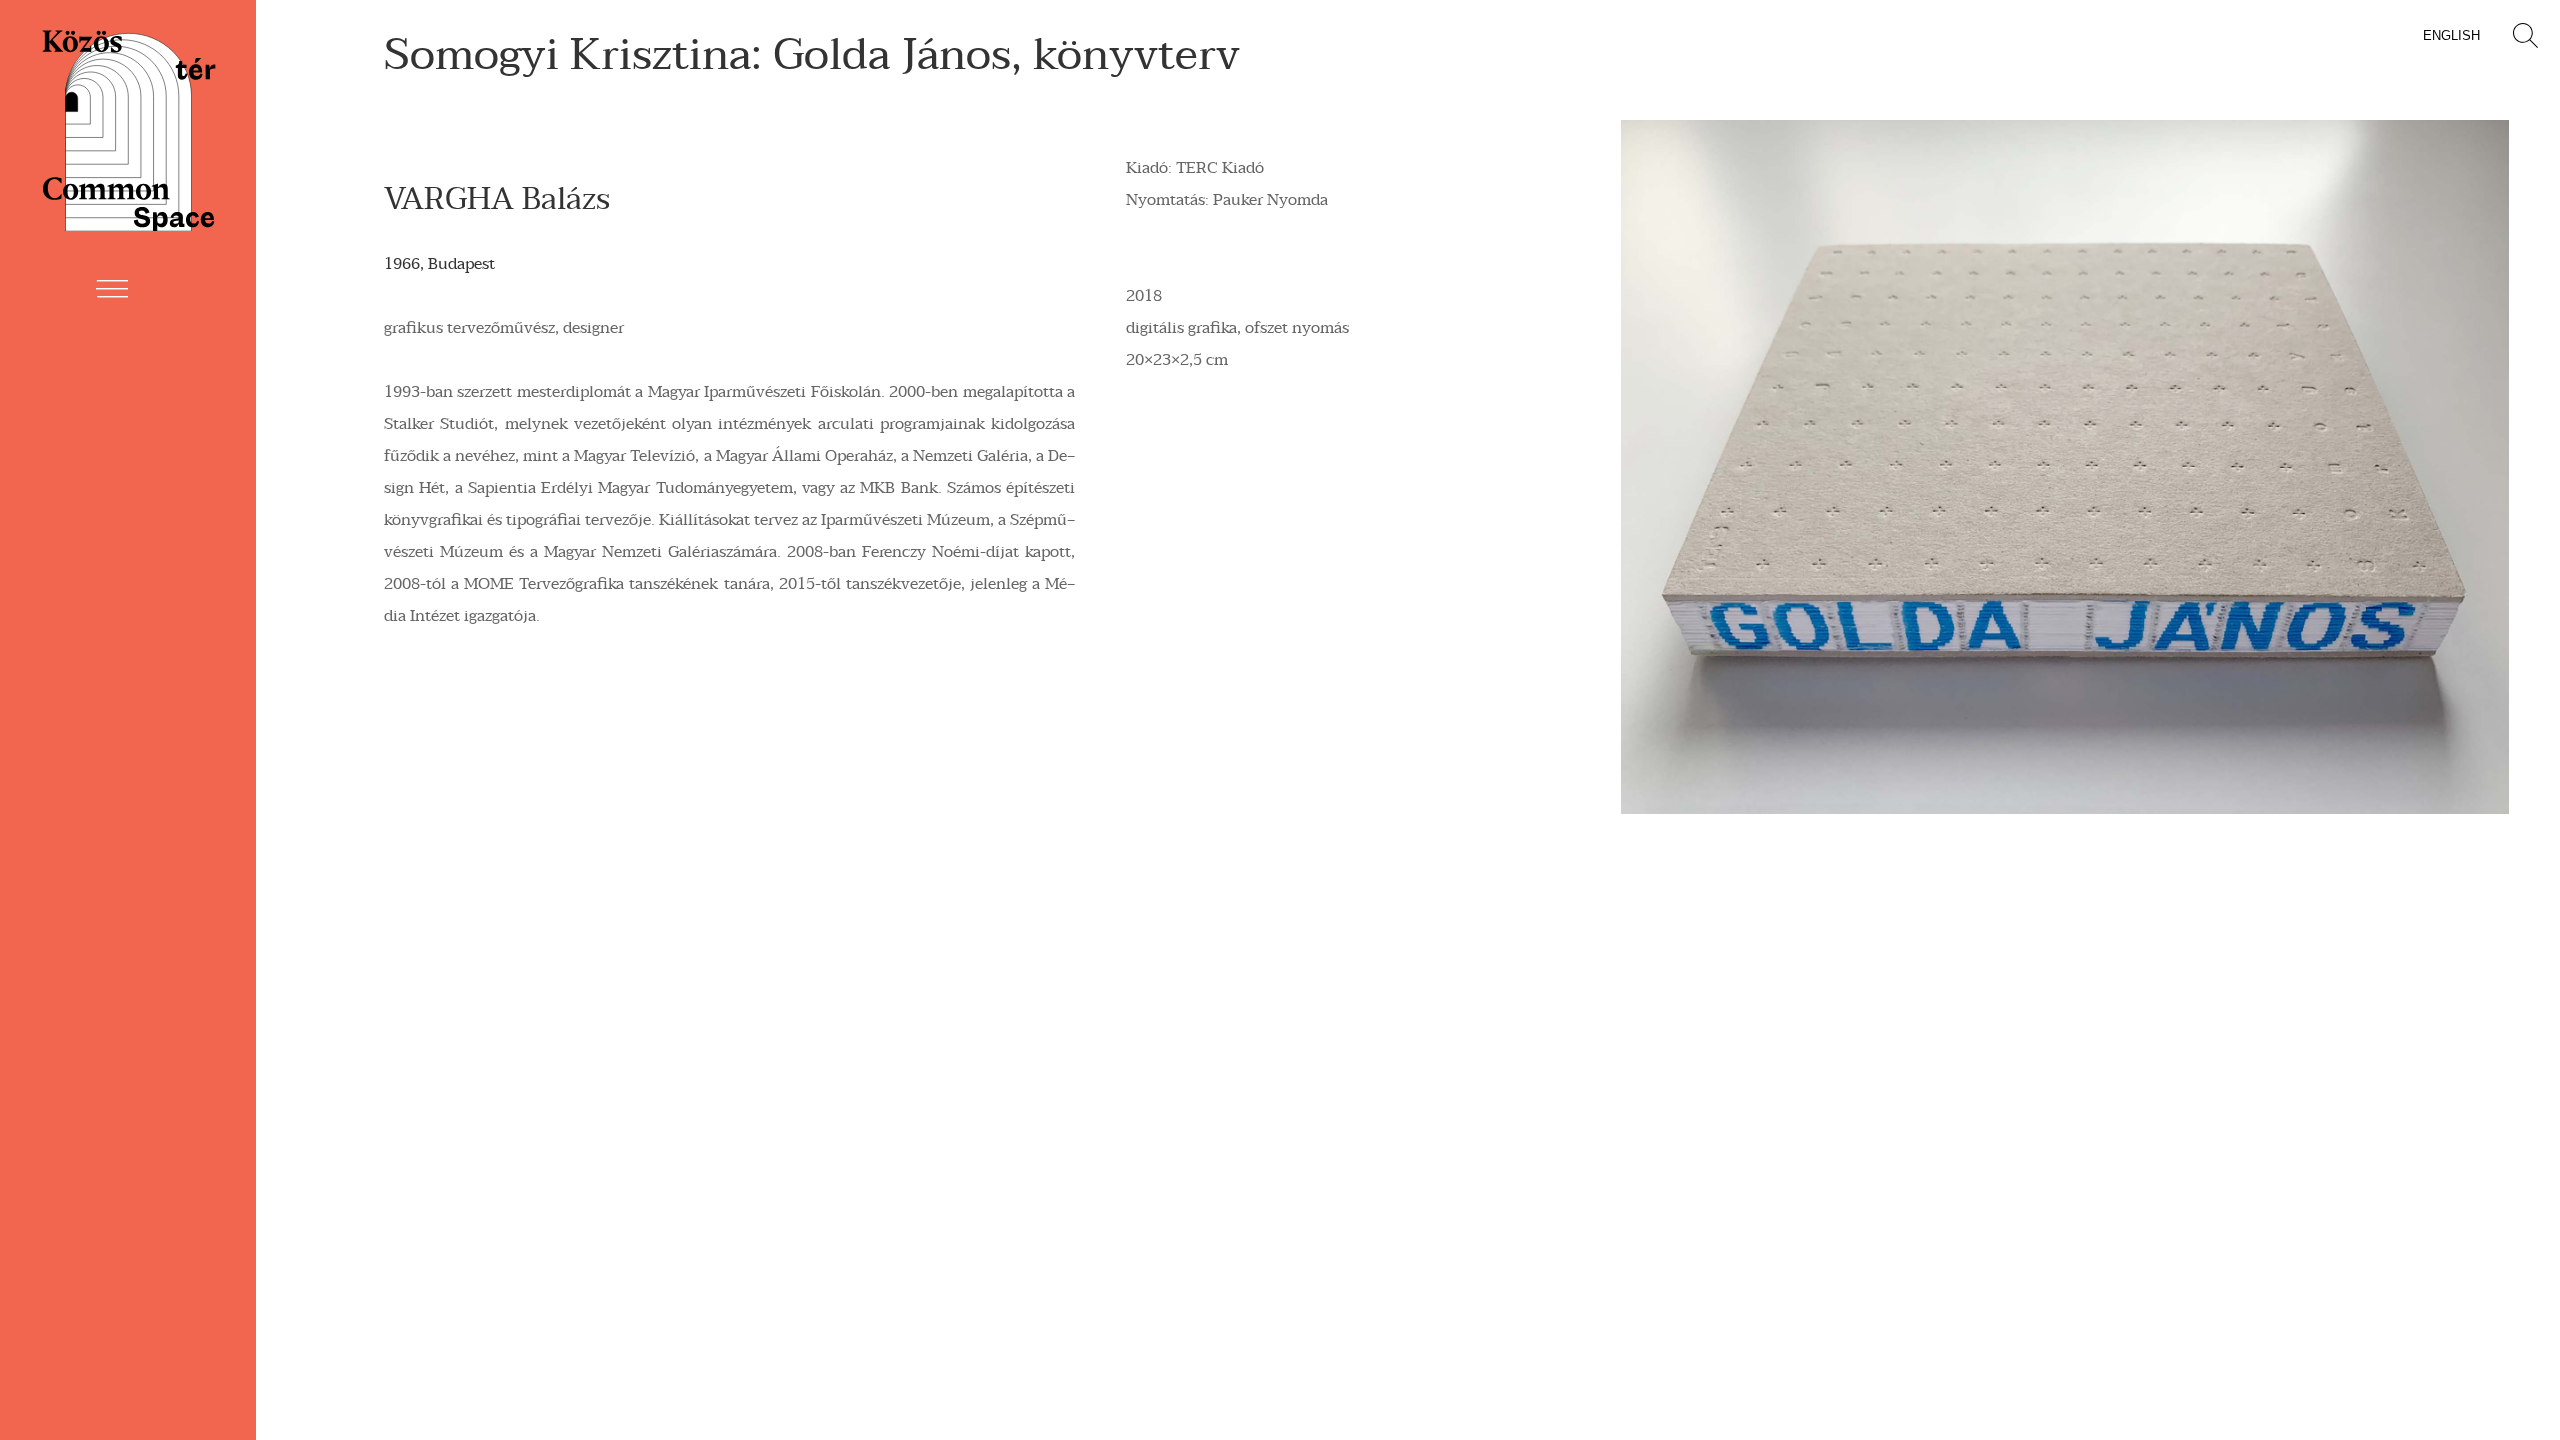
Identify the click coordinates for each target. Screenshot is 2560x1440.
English (2451, 35)
